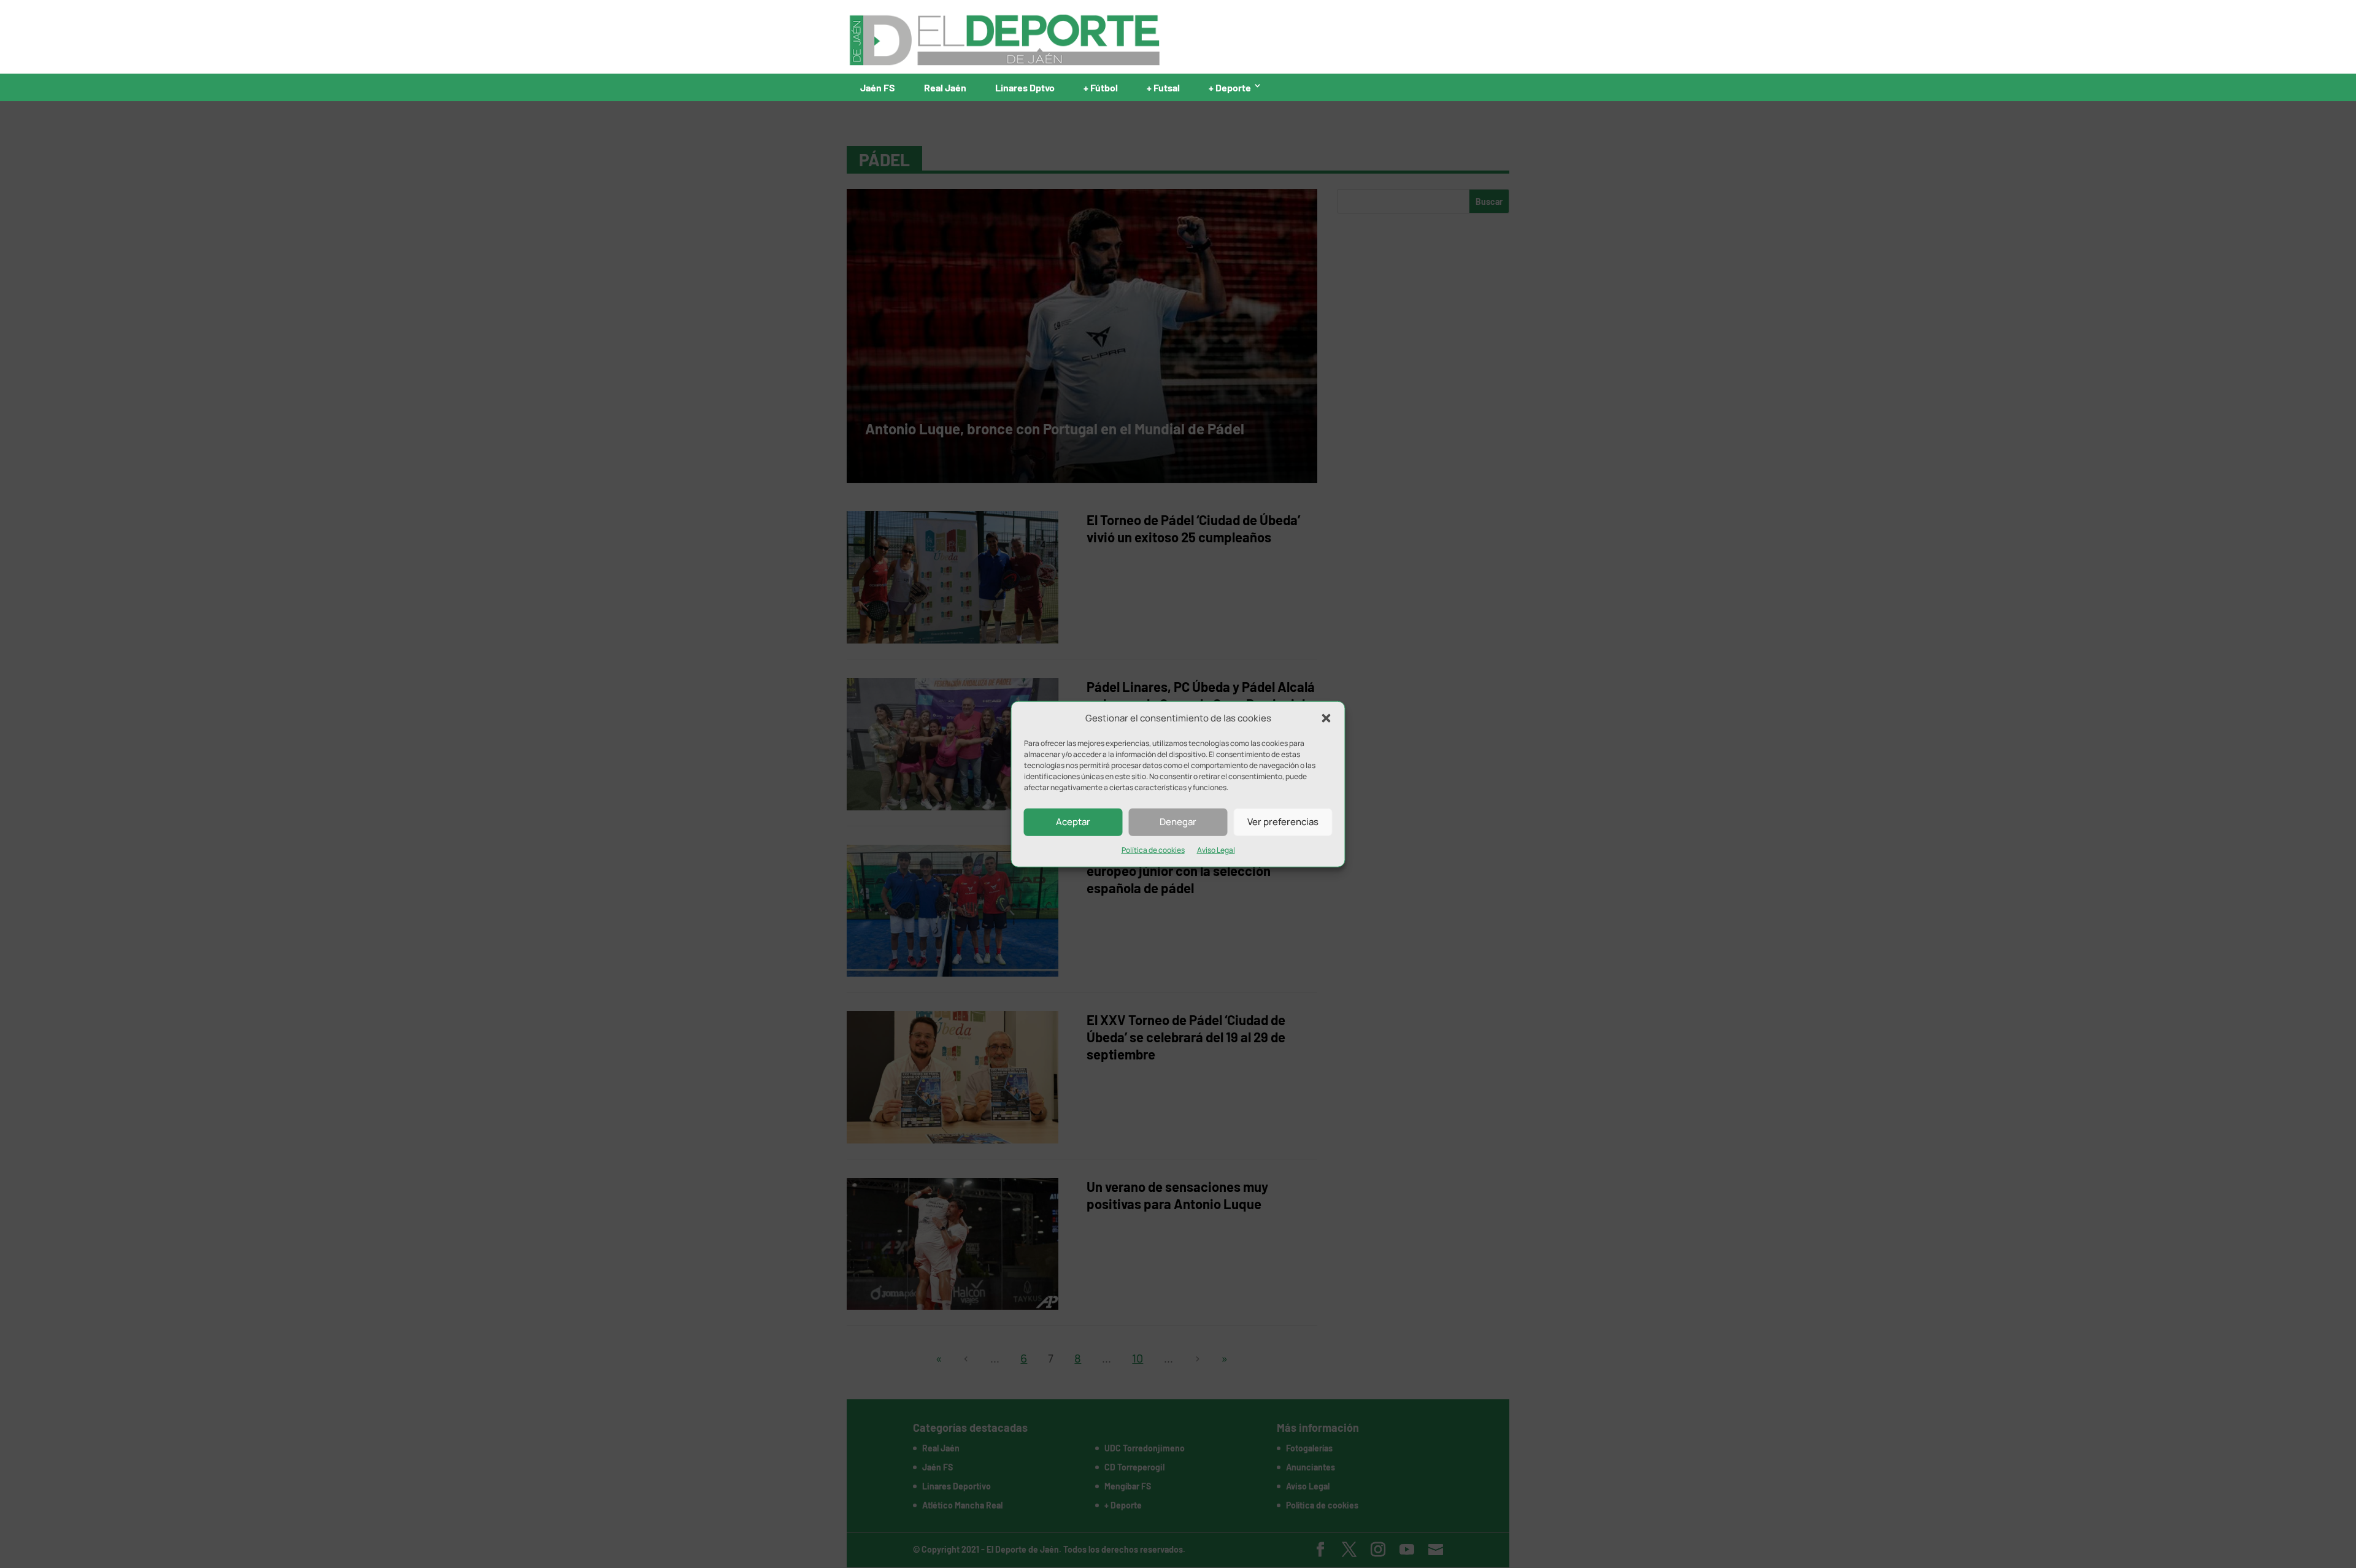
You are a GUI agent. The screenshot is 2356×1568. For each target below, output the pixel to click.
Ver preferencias (1283, 822)
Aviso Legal (1216, 850)
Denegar (1178, 822)
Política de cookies (1153, 850)
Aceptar (1073, 822)
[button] (1326, 718)
